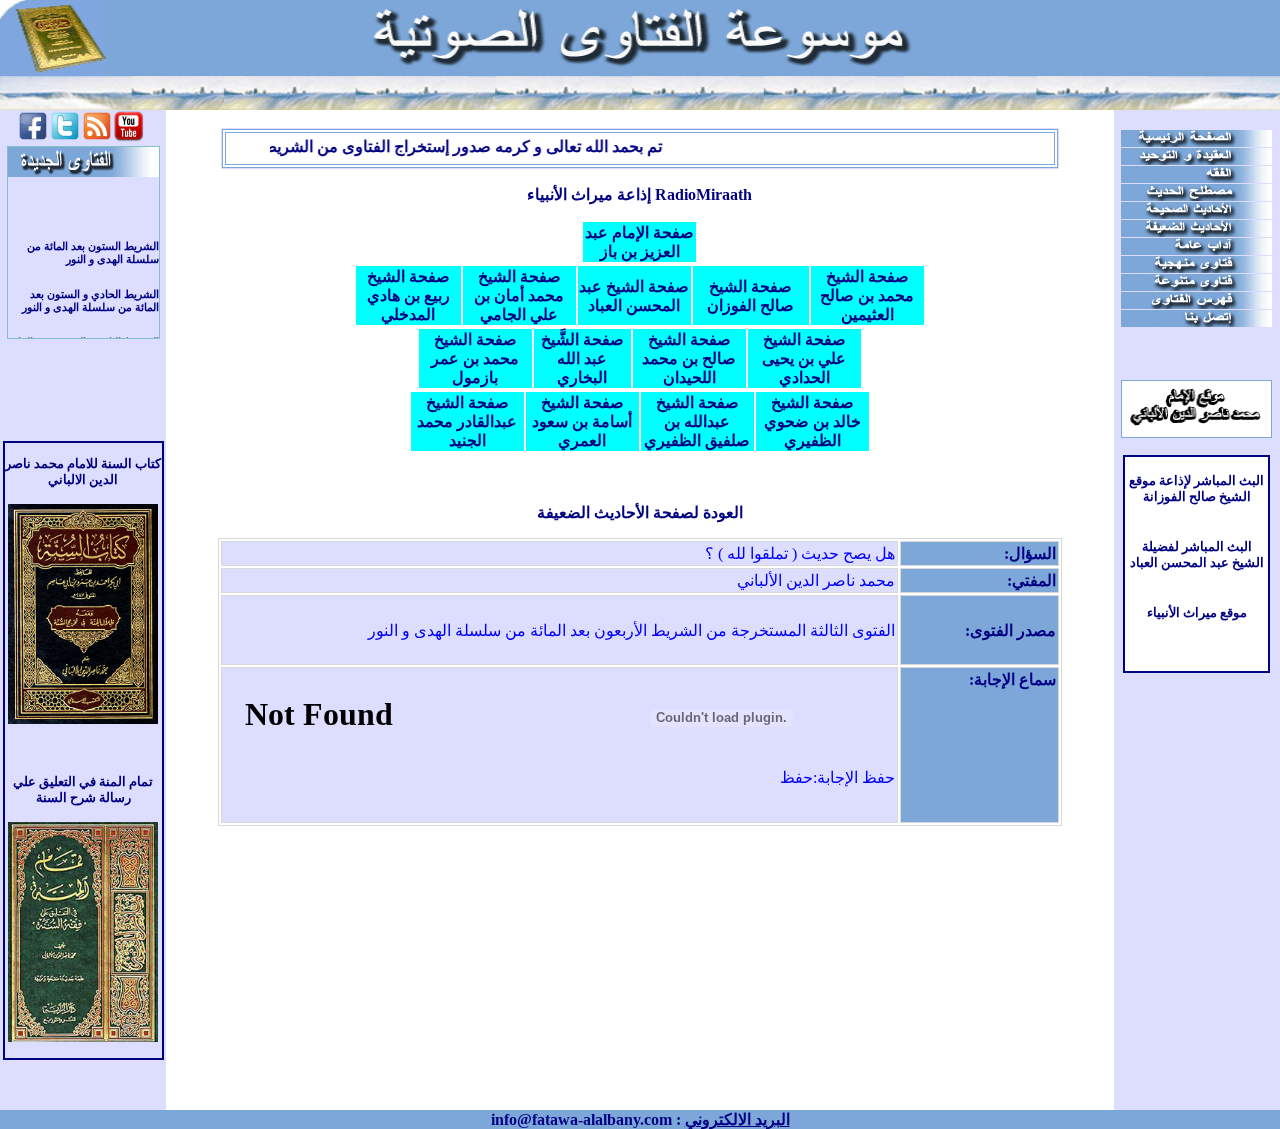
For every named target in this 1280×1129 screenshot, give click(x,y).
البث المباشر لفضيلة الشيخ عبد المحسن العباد (1197, 554)
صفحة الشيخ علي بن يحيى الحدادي (804, 358)
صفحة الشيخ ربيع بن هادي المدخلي (408, 295)
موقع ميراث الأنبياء (1197, 612)
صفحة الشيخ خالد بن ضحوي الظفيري (812, 421)
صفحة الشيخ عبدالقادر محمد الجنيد (467, 421)
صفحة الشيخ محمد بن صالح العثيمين (867, 295)
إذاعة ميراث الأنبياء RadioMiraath (639, 194)
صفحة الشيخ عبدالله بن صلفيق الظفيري (697, 421)
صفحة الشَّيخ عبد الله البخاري (582, 358)
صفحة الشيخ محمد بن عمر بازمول (475, 358)
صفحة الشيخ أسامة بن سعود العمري (582, 421)
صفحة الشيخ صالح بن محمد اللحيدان (689, 358)
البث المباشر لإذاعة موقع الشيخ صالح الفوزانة (1196, 488)
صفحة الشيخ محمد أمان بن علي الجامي (519, 295)
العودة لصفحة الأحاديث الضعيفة (640, 512)
